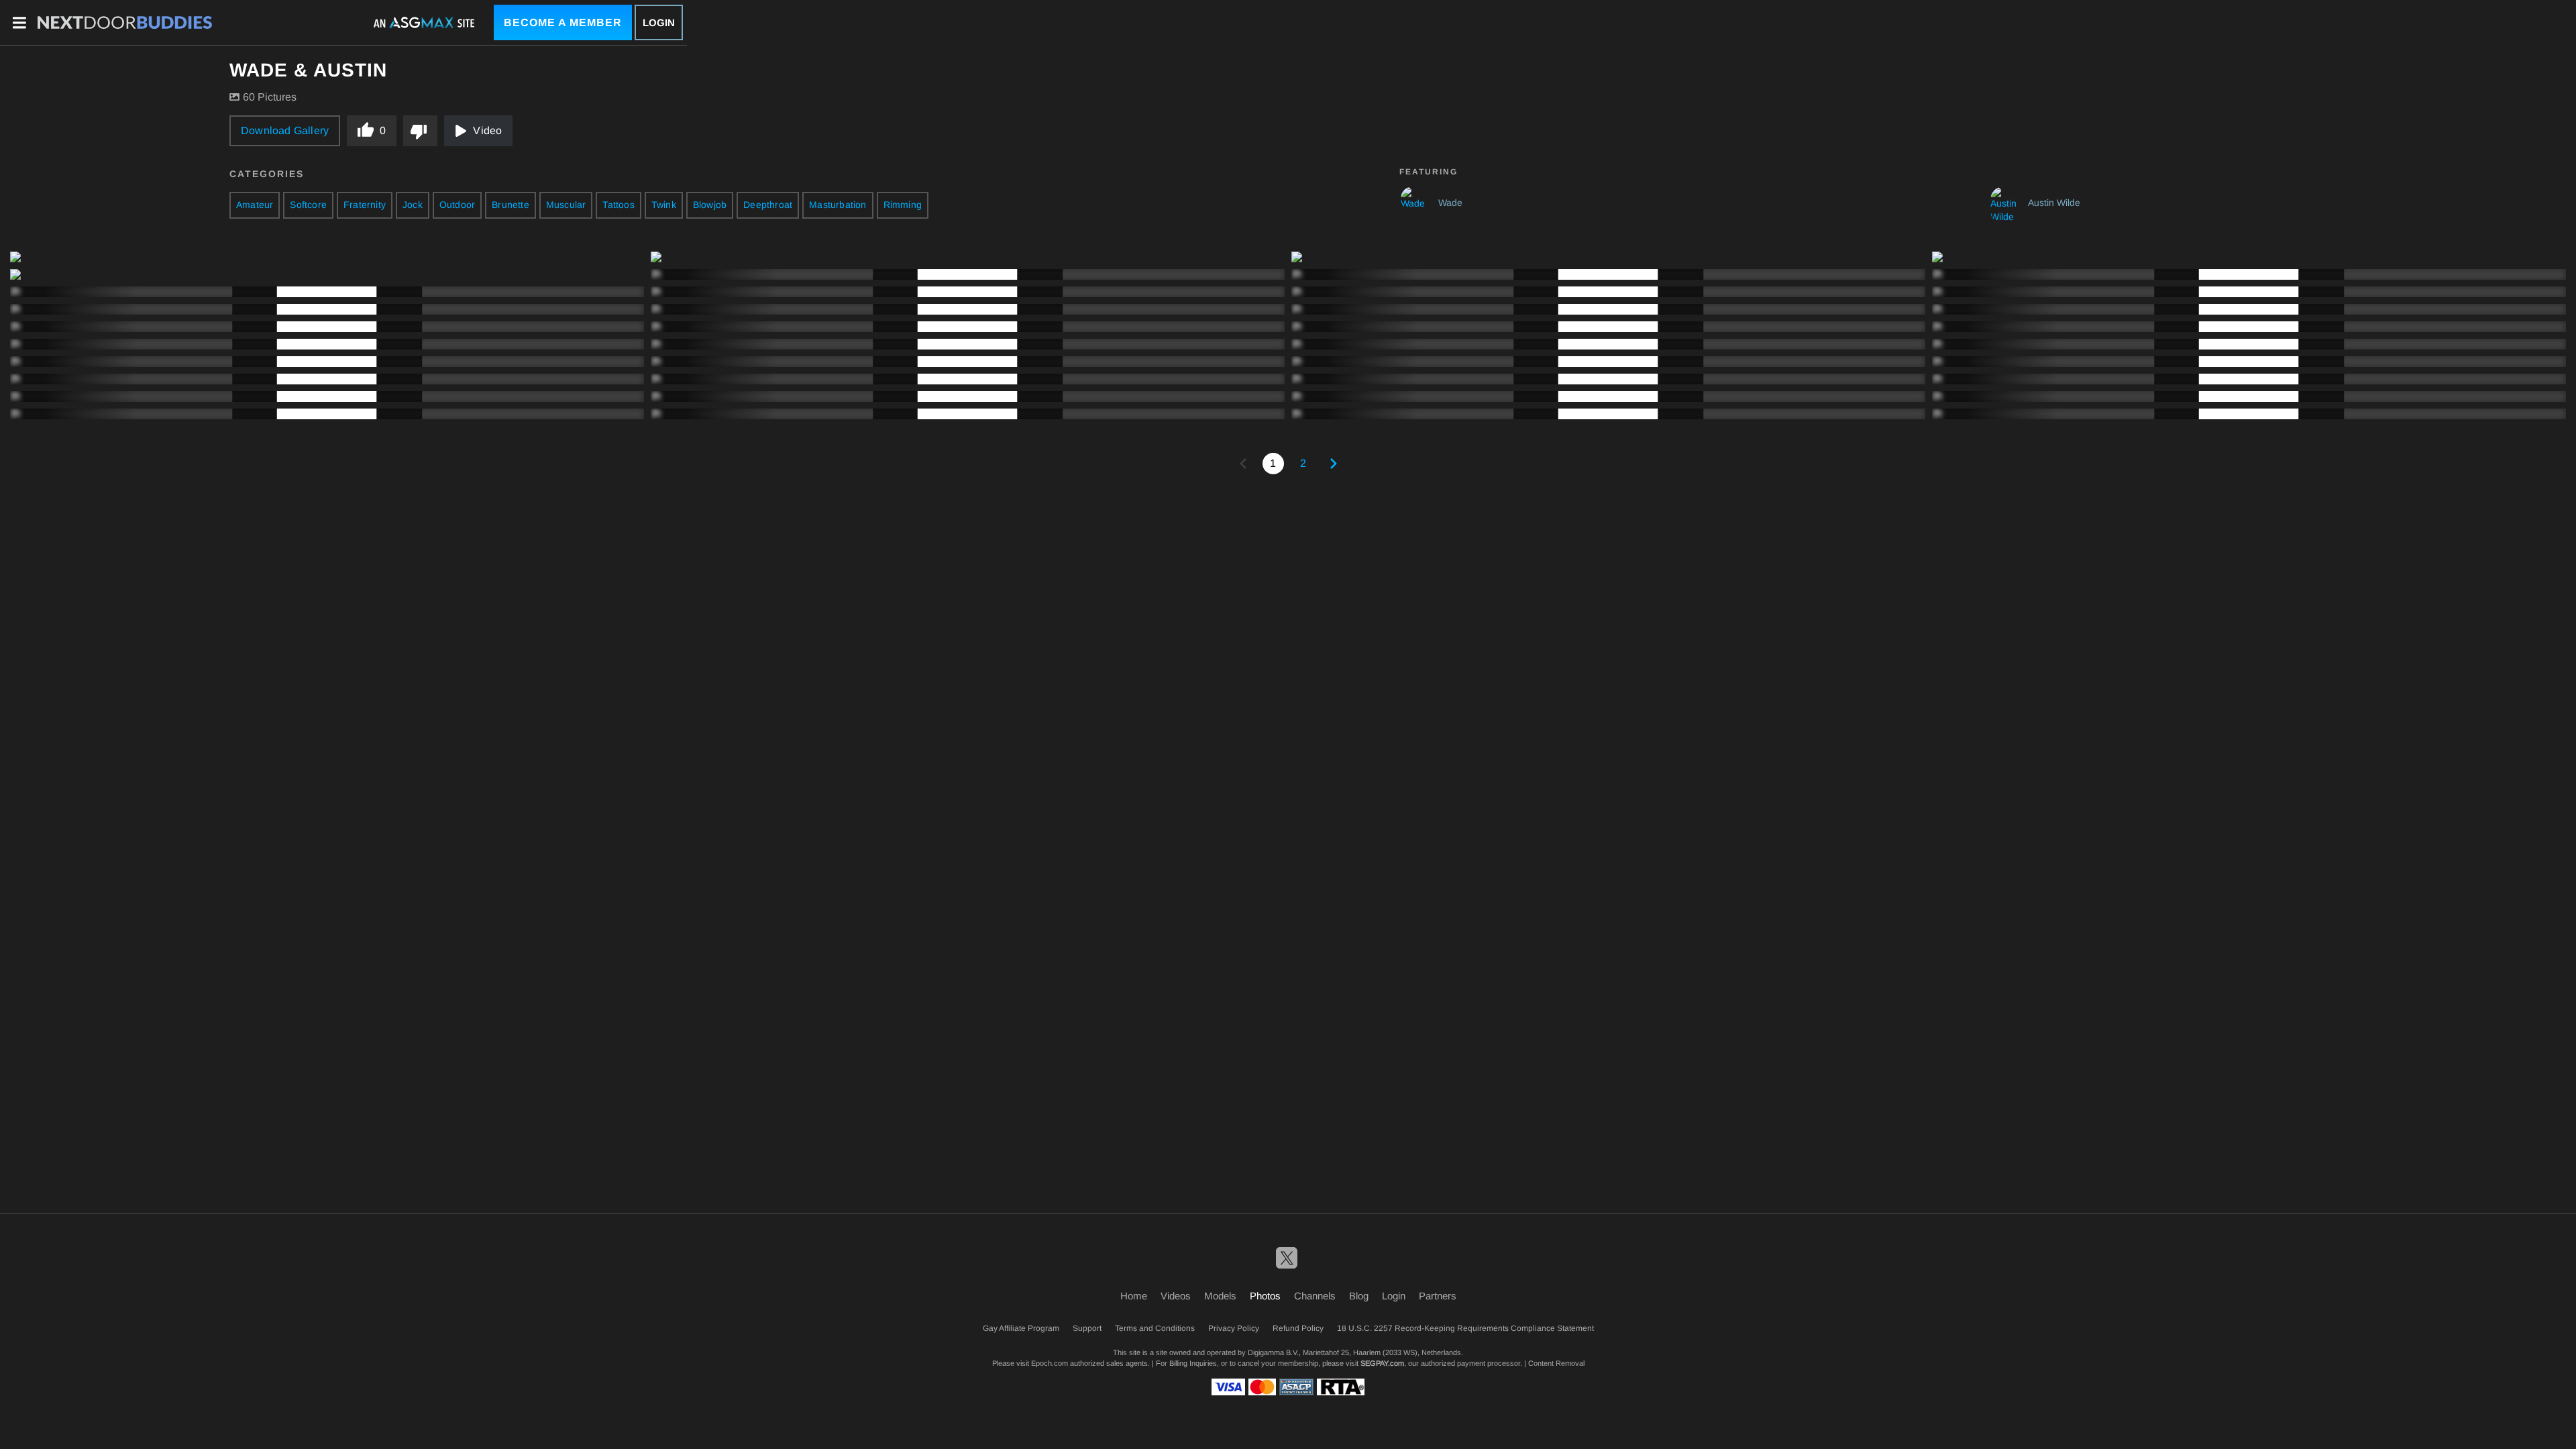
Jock (413, 205)
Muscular (566, 205)
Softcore (308, 205)
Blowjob (710, 205)
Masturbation (838, 205)
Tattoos (618, 205)
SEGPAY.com (1382, 1363)
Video (487, 130)
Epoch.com (1050, 1363)
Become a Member (563, 22)
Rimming (903, 205)
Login (659, 22)
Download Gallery (285, 130)
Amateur (255, 205)
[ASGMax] (125, 23)
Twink (664, 205)
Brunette (511, 205)
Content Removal (1556, 1363)
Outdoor (457, 205)
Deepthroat (768, 205)
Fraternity (365, 205)
